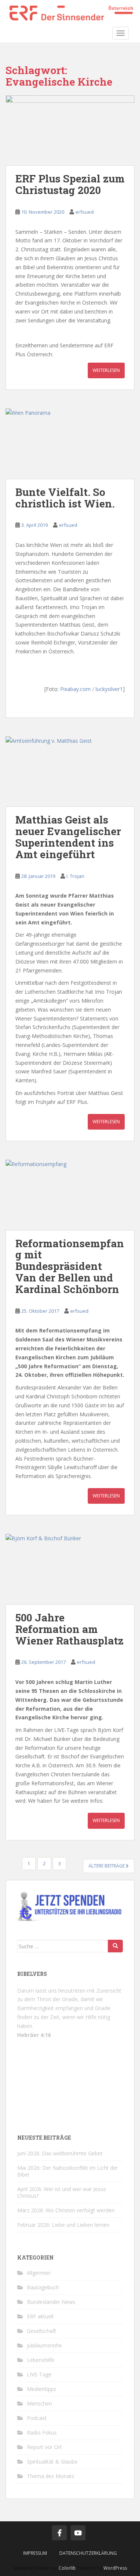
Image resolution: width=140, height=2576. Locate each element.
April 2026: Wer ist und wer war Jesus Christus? (62, 2192)
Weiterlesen (106, 370)
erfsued (85, 212)
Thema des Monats (51, 2476)
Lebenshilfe (41, 2360)
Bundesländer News (51, 2302)
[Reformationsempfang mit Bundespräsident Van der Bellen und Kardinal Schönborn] (70, 1195)
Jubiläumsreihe (44, 2345)
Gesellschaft (42, 2331)
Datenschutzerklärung (88, 2553)
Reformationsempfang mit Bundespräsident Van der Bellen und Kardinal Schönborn (70, 1266)
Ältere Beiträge (107, 1866)
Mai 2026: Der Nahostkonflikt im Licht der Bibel (68, 2171)
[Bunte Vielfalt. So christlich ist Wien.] (70, 444)
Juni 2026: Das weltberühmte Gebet (60, 2153)
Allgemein (39, 2273)
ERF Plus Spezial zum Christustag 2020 (70, 184)
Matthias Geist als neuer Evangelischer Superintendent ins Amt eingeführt (68, 837)
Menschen (39, 2403)
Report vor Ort (44, 2447)
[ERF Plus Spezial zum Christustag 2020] (70, 130)
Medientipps (42, 2389)
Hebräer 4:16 (34, 2035)
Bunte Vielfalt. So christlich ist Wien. (65, 498)
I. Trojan (75, 876)
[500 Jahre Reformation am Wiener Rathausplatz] (70, 1569)
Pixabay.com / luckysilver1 (91, 689)
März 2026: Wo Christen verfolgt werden (66, 2210)
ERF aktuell (40, 2316)
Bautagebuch (43, 2287)
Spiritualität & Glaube (52, 2462)
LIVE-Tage (39, 2374)
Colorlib (67, 2568)
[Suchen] (115, 1946)
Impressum (35, 2553)
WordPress (115, 2568)
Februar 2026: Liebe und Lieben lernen (63, 2225)
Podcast (37, 2418)
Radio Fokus (42, 2432)
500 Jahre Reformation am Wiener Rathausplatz (69, 1629)
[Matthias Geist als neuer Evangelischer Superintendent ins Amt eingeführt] (70, 772)
